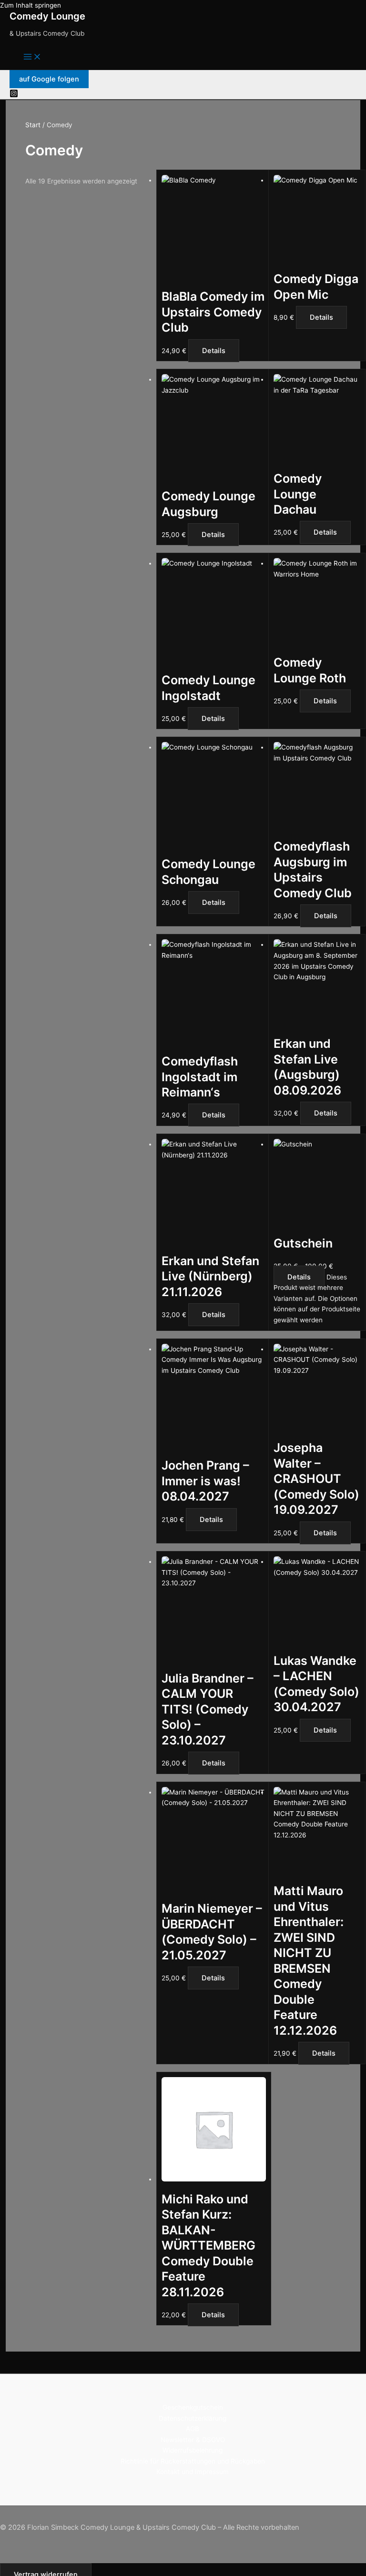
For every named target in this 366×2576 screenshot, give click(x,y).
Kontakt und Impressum (193, 2472)
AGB (193, 2429)
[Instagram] (14, 95)
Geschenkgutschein (193, 2407)
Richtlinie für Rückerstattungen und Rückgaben (193, 2461)
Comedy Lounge (47, 16)
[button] (49, 79)
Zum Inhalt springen (30, 5)
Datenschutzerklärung (193, 2418)
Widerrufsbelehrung (193, 2450)
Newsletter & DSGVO (193, 2440)
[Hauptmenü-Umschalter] (32, 57)
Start (33, 125)
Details (214, 351)
